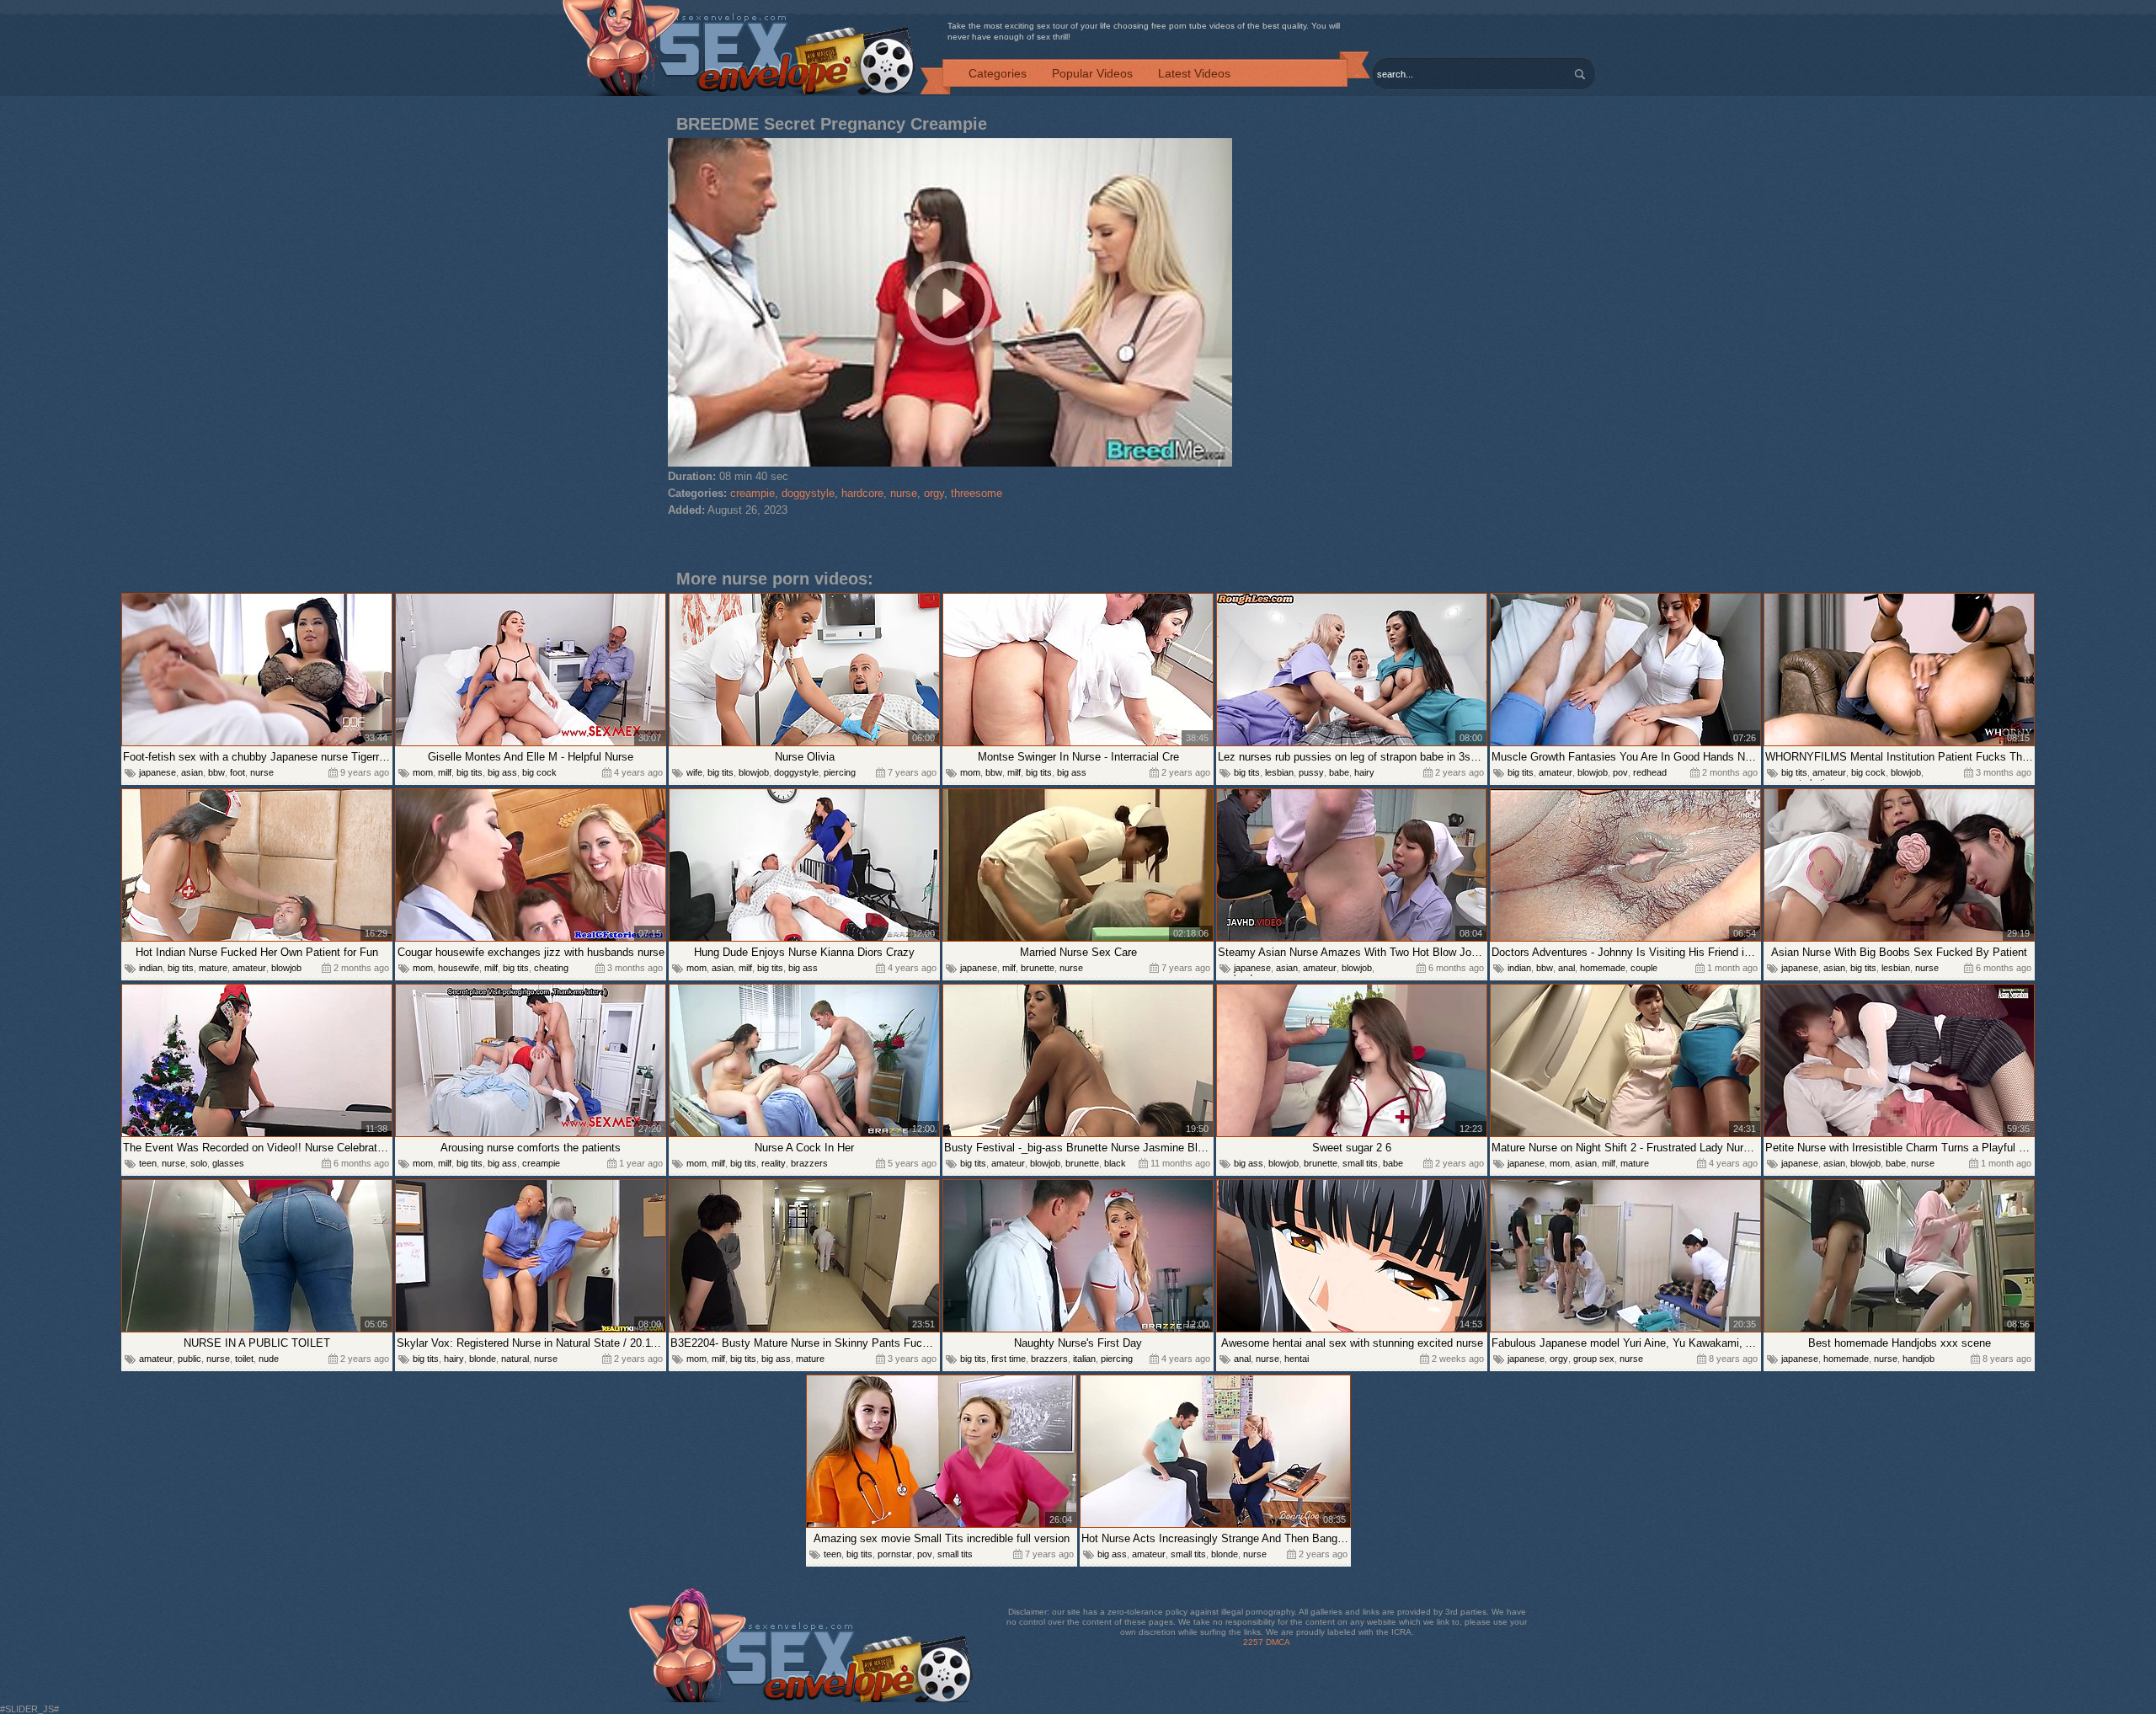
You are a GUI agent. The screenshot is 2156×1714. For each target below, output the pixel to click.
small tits (1360, 1163)
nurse (904, 493)
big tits (470, 772)
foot (237, 772)
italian (1084, 1359)
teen (148, 1163)
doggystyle (808, 493)
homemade (1603, 968)
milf (445, 772)
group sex (1594, 1359)
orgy (934, 493)
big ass (502, 772)
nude (269, 1359)
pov (1620, 772)
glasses (228, 1163)
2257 (1253, 1642)
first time (1009, 1359)
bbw (216, 772)
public (189, 1359)
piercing (840, 772)
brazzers (809, 1163)
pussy (1311, 772)
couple (1644, 968)
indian (151, 968)
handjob (1919, 1359)
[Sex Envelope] (739, 49)
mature (213, 968)
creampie (752, 493)
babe (1339, 772)
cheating (551, 968)
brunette (1038, 968)
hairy (1364, 772)
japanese (157, 772)
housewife (459, 968)
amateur (1556, 772)
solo (199, 1163)
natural (515, 1359)
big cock (539, 772)
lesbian (1279, 772)
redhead (1650, 772)
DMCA (1278, 1642)
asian (192, 772)
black (1115, 1163)
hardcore (862, 493)
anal (1566, 968)
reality (774, 1163)
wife (694, 772)
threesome (977, 493)
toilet (244, 1359)
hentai (1297, 1359)
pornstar (895, 1554)
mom (423, 772)
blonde (483, 1359)
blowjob (754, 772)
